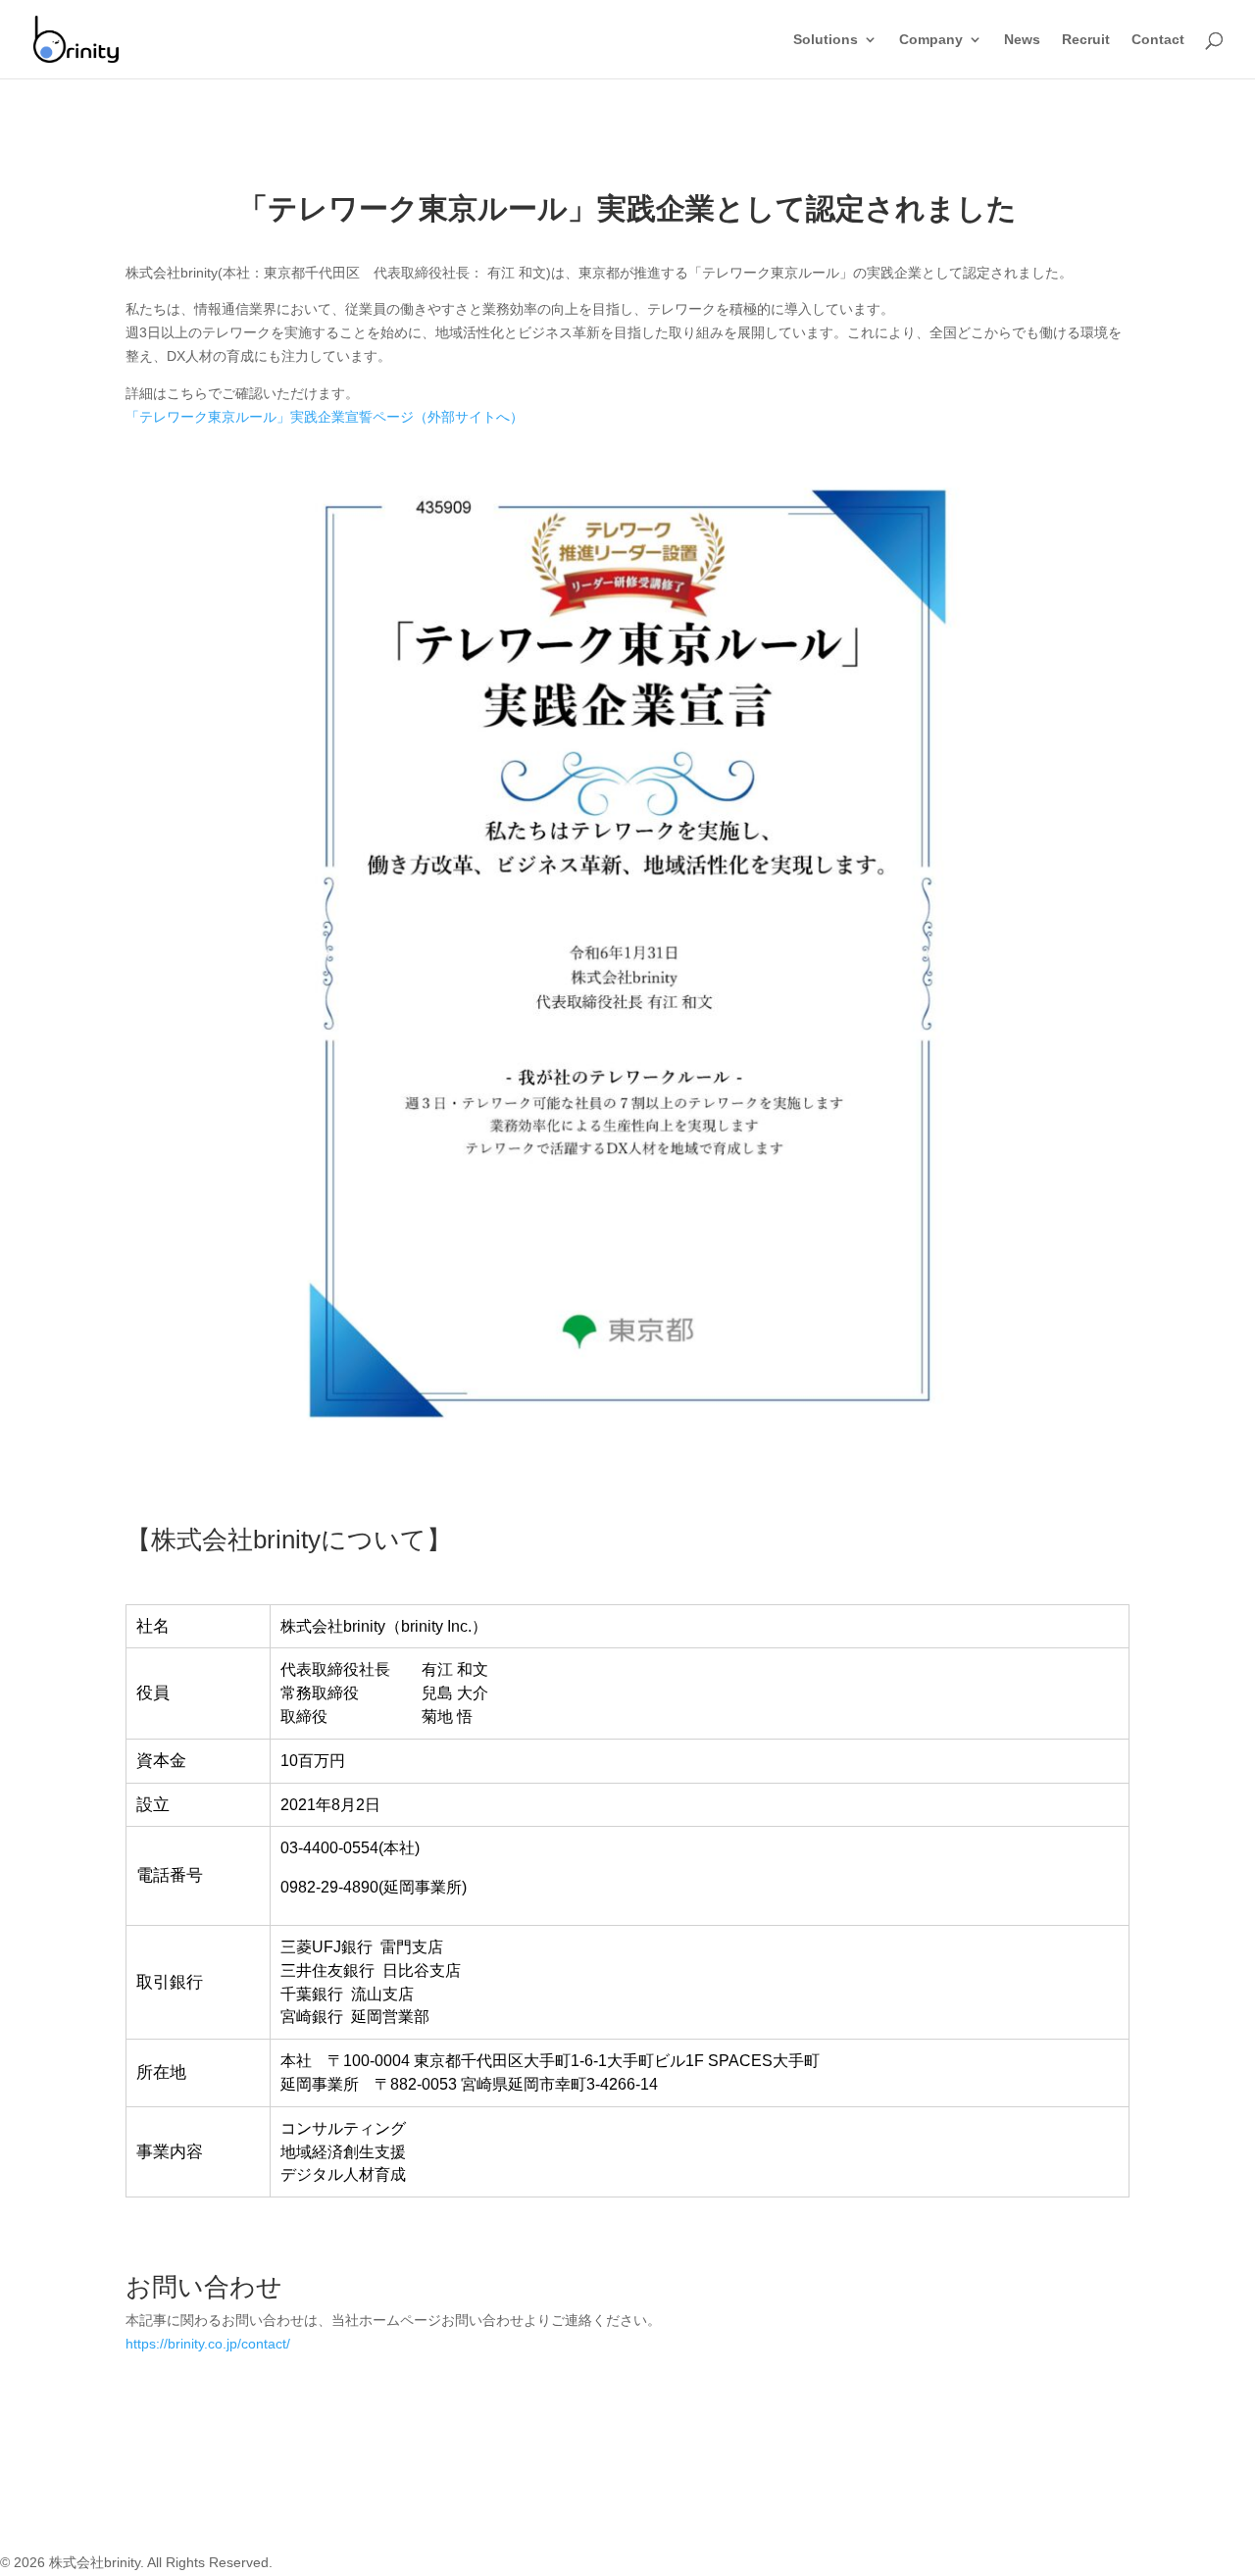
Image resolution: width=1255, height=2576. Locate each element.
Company (931, 40)
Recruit (1086, 40)
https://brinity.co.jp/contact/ (208, 2344)
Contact (1158, 40)
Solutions (826, 40)
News (1022, 40)
